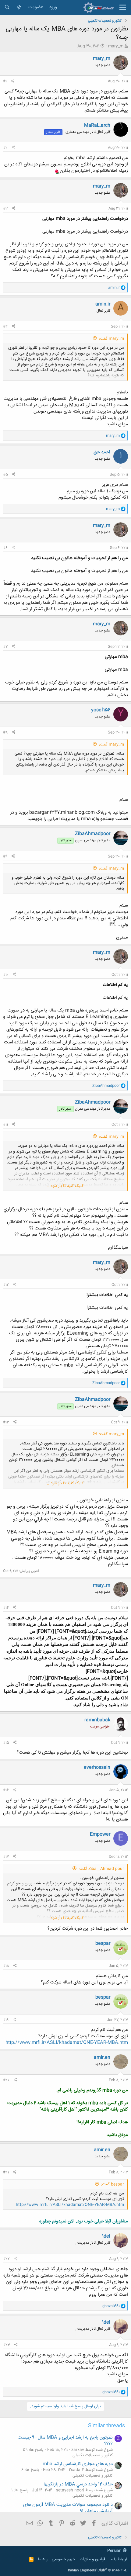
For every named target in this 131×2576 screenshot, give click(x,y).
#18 (6, 1966)
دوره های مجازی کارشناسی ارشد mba (78, 2464)
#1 (5, 81)
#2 (5, 148)
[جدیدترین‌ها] (19, 7)
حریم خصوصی (64, 2559)
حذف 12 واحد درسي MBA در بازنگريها (78, 2484)
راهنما (43, 2559)
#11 (5, 1125)
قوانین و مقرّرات (92, 2559)
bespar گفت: (113, 2184)
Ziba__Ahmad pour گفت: (101, 1869)
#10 (6, 975)
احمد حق (102, 452)
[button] (123, 8)
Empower (100, 1834)
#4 (5, 327)
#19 (6, 2020)
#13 (6, 1422)
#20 (6, 2080)
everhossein (97, 1767)
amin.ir (103, 304)
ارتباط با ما (118, 2559)
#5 (5, 475)
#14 (6, 1608)
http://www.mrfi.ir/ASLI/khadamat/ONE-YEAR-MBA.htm (67, 2043)
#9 (5, 856)
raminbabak (97, 1720)
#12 (6, 1285)
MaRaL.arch (97, 125)
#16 (6, 1790)
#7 (5, 647)
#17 (6, 1857)
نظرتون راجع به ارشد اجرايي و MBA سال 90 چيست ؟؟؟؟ (65, 2441)
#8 (5, 732)
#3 (5, 209)
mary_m (116, 46)
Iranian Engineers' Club (97, 2571)
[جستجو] (7, 7)
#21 (6, 2172)
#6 (5, 548)
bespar (103, 1943)
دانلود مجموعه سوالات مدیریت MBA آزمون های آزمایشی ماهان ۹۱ (68, 2508)
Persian (115, 2551)
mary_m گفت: (112, 339)
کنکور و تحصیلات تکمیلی (93, 2455)
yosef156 (101, 710)
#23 (7, 2345)
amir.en (102, 2057)
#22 (6, 2259)
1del (106, 2236)
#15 (6, 1743)
